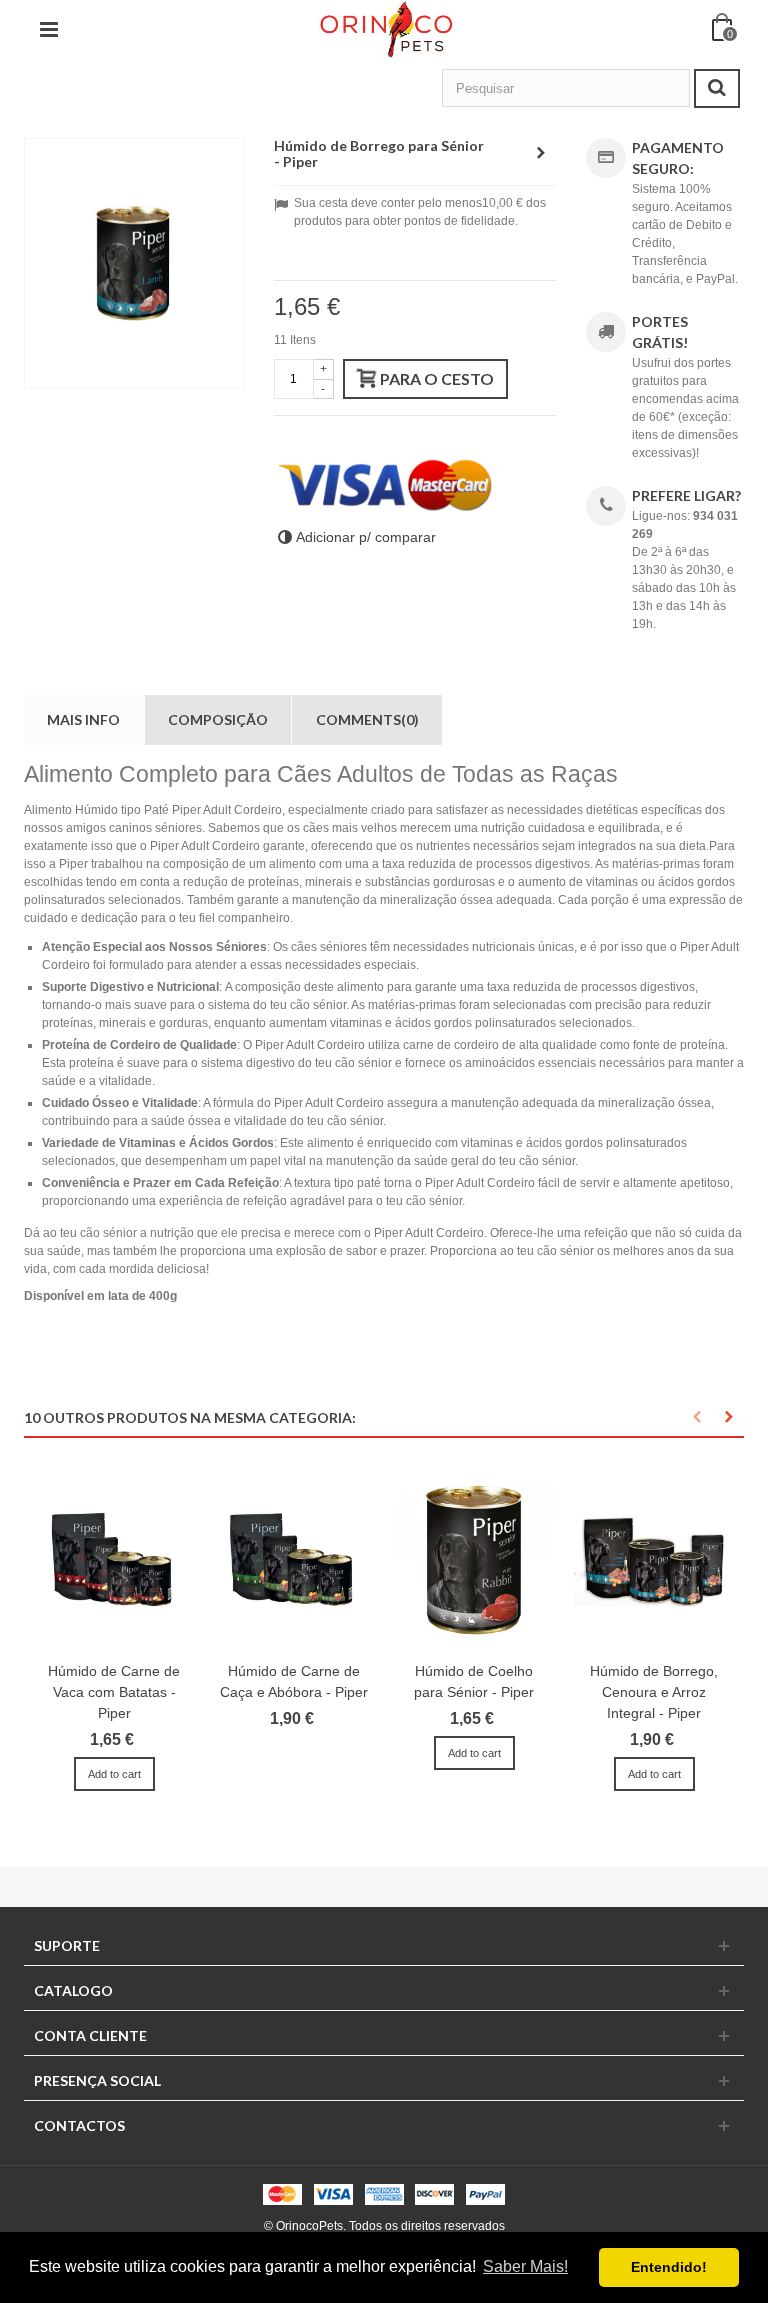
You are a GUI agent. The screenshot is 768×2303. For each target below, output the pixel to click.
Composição (218, 719)
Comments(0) (367, 719)
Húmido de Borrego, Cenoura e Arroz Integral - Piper (654, 1692)
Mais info (83, 719)
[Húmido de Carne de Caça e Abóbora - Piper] (294, 1559)
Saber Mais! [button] (525, 2266)
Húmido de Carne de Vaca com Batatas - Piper (114, 1692)
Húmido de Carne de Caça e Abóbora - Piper (294, 1681)
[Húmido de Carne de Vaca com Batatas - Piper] (114, 1559)
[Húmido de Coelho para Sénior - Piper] (474, 1559)
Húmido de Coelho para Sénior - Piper (474, 1681)
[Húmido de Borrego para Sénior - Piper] (134, 263)
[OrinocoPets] (385, 29)
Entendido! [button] (669, 2267)
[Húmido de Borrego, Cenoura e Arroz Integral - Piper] (654, 1559)
